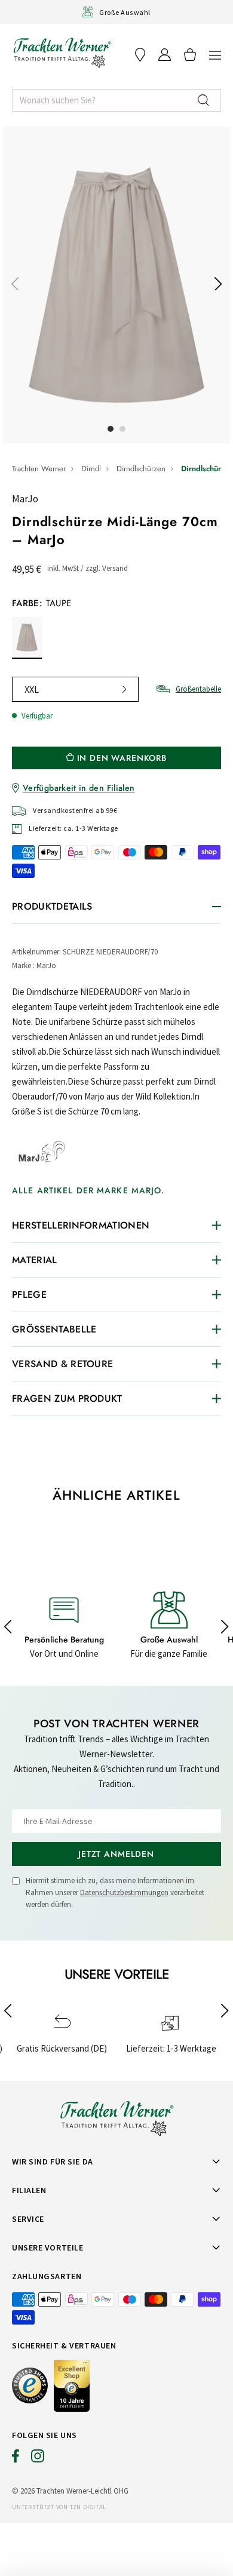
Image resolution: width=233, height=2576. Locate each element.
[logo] (62, 53)
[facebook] (16, 2459)
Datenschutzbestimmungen (124, 1892)
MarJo (25, 499)
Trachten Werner (39, 469)
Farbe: (42, 603)
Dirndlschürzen (141, 469)
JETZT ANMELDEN (116, 1854)
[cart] (190, 55)
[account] (165, 55)
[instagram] (38, 2459)
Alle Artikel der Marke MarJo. (88, 1190)
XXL (32, 689)
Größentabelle (198, 689)
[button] (215, 55)
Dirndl (91, 469)
